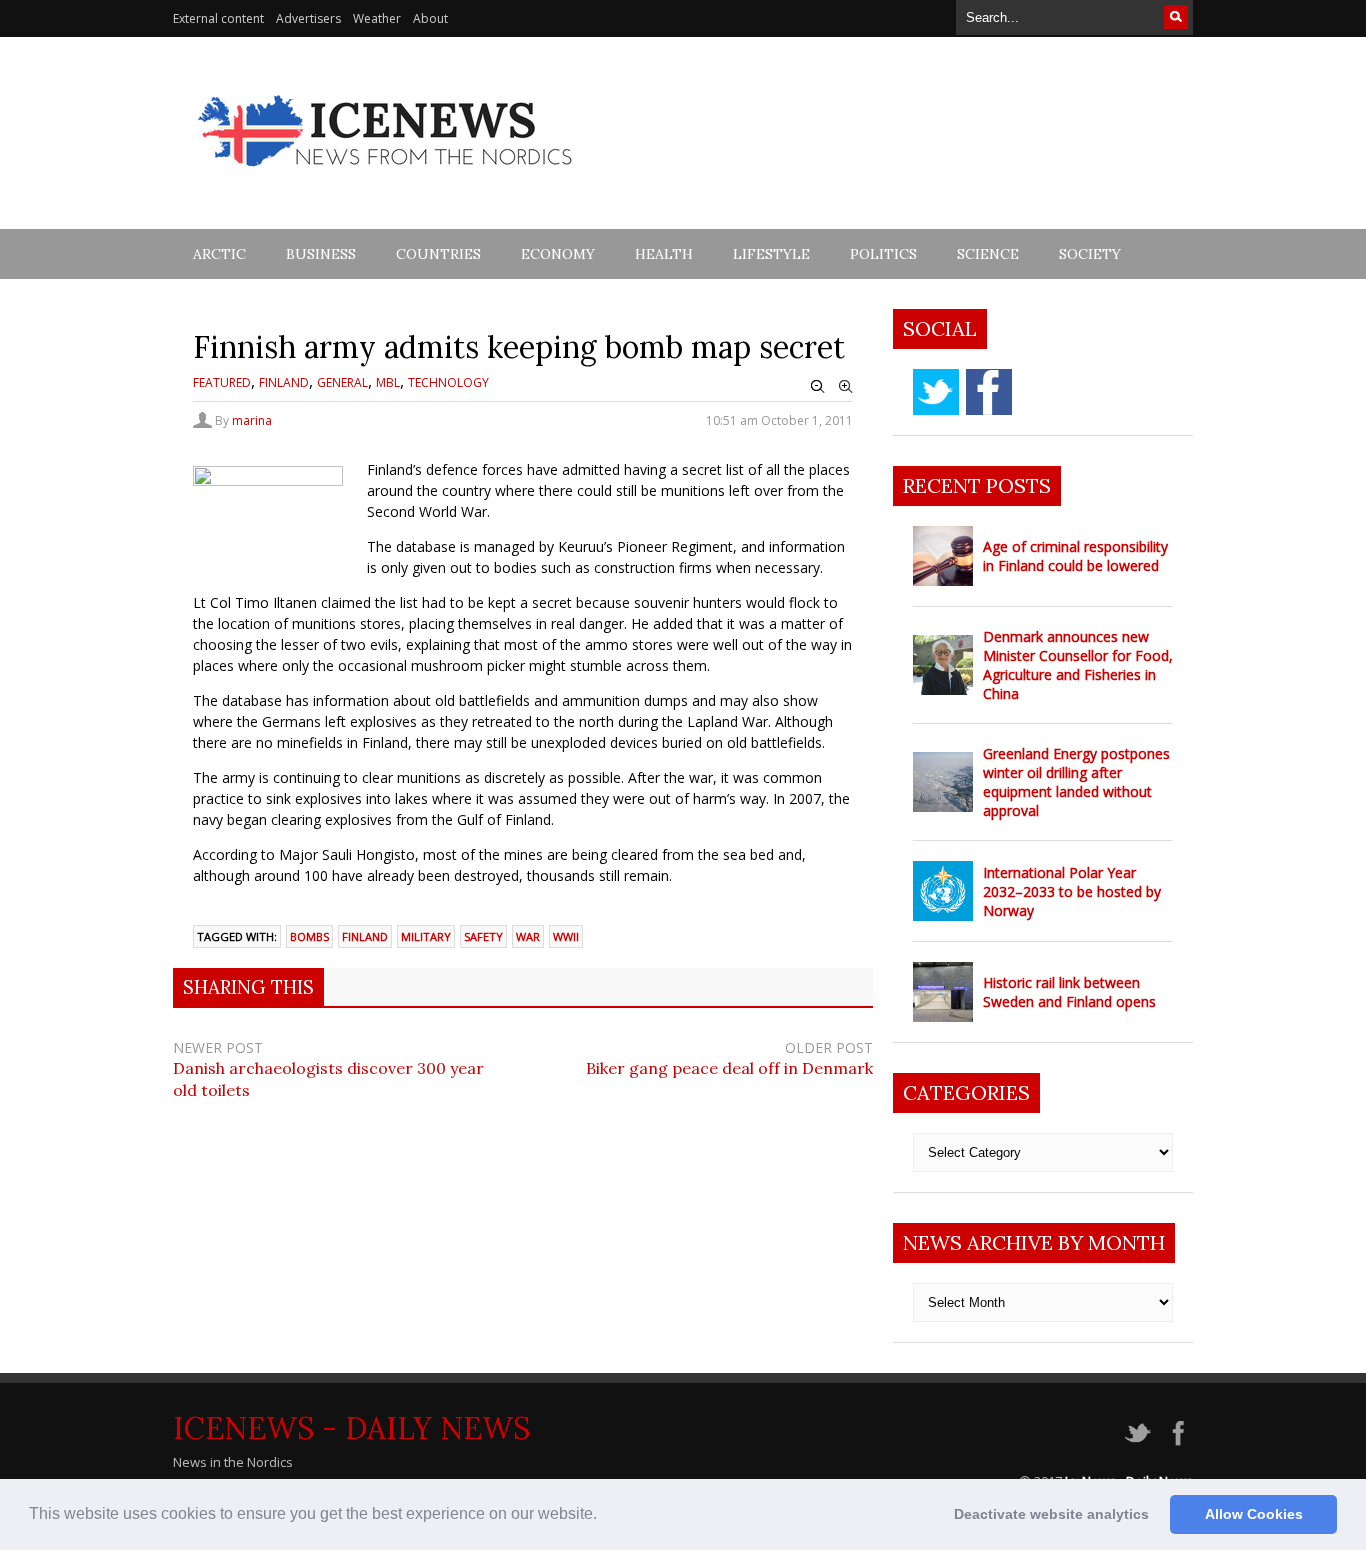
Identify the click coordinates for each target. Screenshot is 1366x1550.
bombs (309, 936)
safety (483, 936)
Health (664, 254)
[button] (604, 1516)
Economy (558, 254)
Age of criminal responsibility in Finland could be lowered (1075, 556)
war (528, 936)
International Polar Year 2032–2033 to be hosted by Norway (1072, 891)
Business (321, 254)
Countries (438, 254)
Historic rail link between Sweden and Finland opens (1069, 992)
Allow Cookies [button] (1254, 1514)
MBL (388, 382)
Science (988, 254)
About (430, 18)
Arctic (219, 254)
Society (1090, 254)
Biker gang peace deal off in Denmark (729, 1068)
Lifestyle (771, 254)
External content (218, 18)
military (426, 936)
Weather (377, 18)
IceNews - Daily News (351, 1428)
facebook (989, 392)
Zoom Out (818, 387)
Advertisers (308, 18)
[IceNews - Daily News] (386, 177)
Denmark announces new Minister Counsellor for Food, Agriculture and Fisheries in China (1078, 665)
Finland (284, 382)
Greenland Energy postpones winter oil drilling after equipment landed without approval (1076, 782)
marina (252, 420)
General (342, 382)
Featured (222, 382)
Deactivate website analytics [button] (1051, 1514)
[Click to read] (943, 556)
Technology (448, 382)
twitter (936, 392)
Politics (883, 254)
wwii (566, 936)
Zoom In (846, 387)
